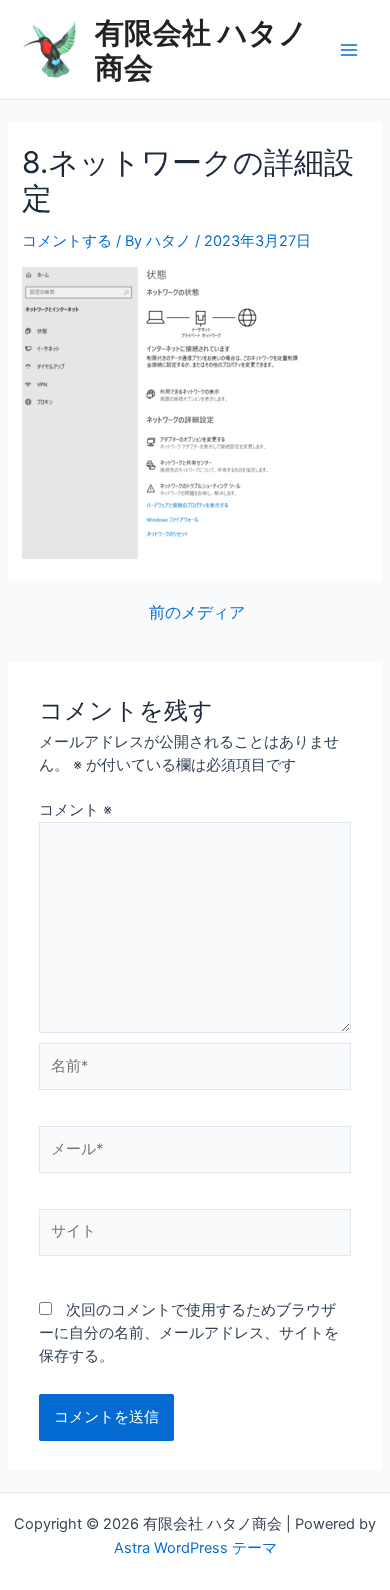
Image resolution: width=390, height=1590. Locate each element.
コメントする (67, 241)
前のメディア (197, 613)
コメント (75, 810)
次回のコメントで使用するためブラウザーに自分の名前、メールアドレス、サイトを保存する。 (189, 1333)
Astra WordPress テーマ (195, 1548)
